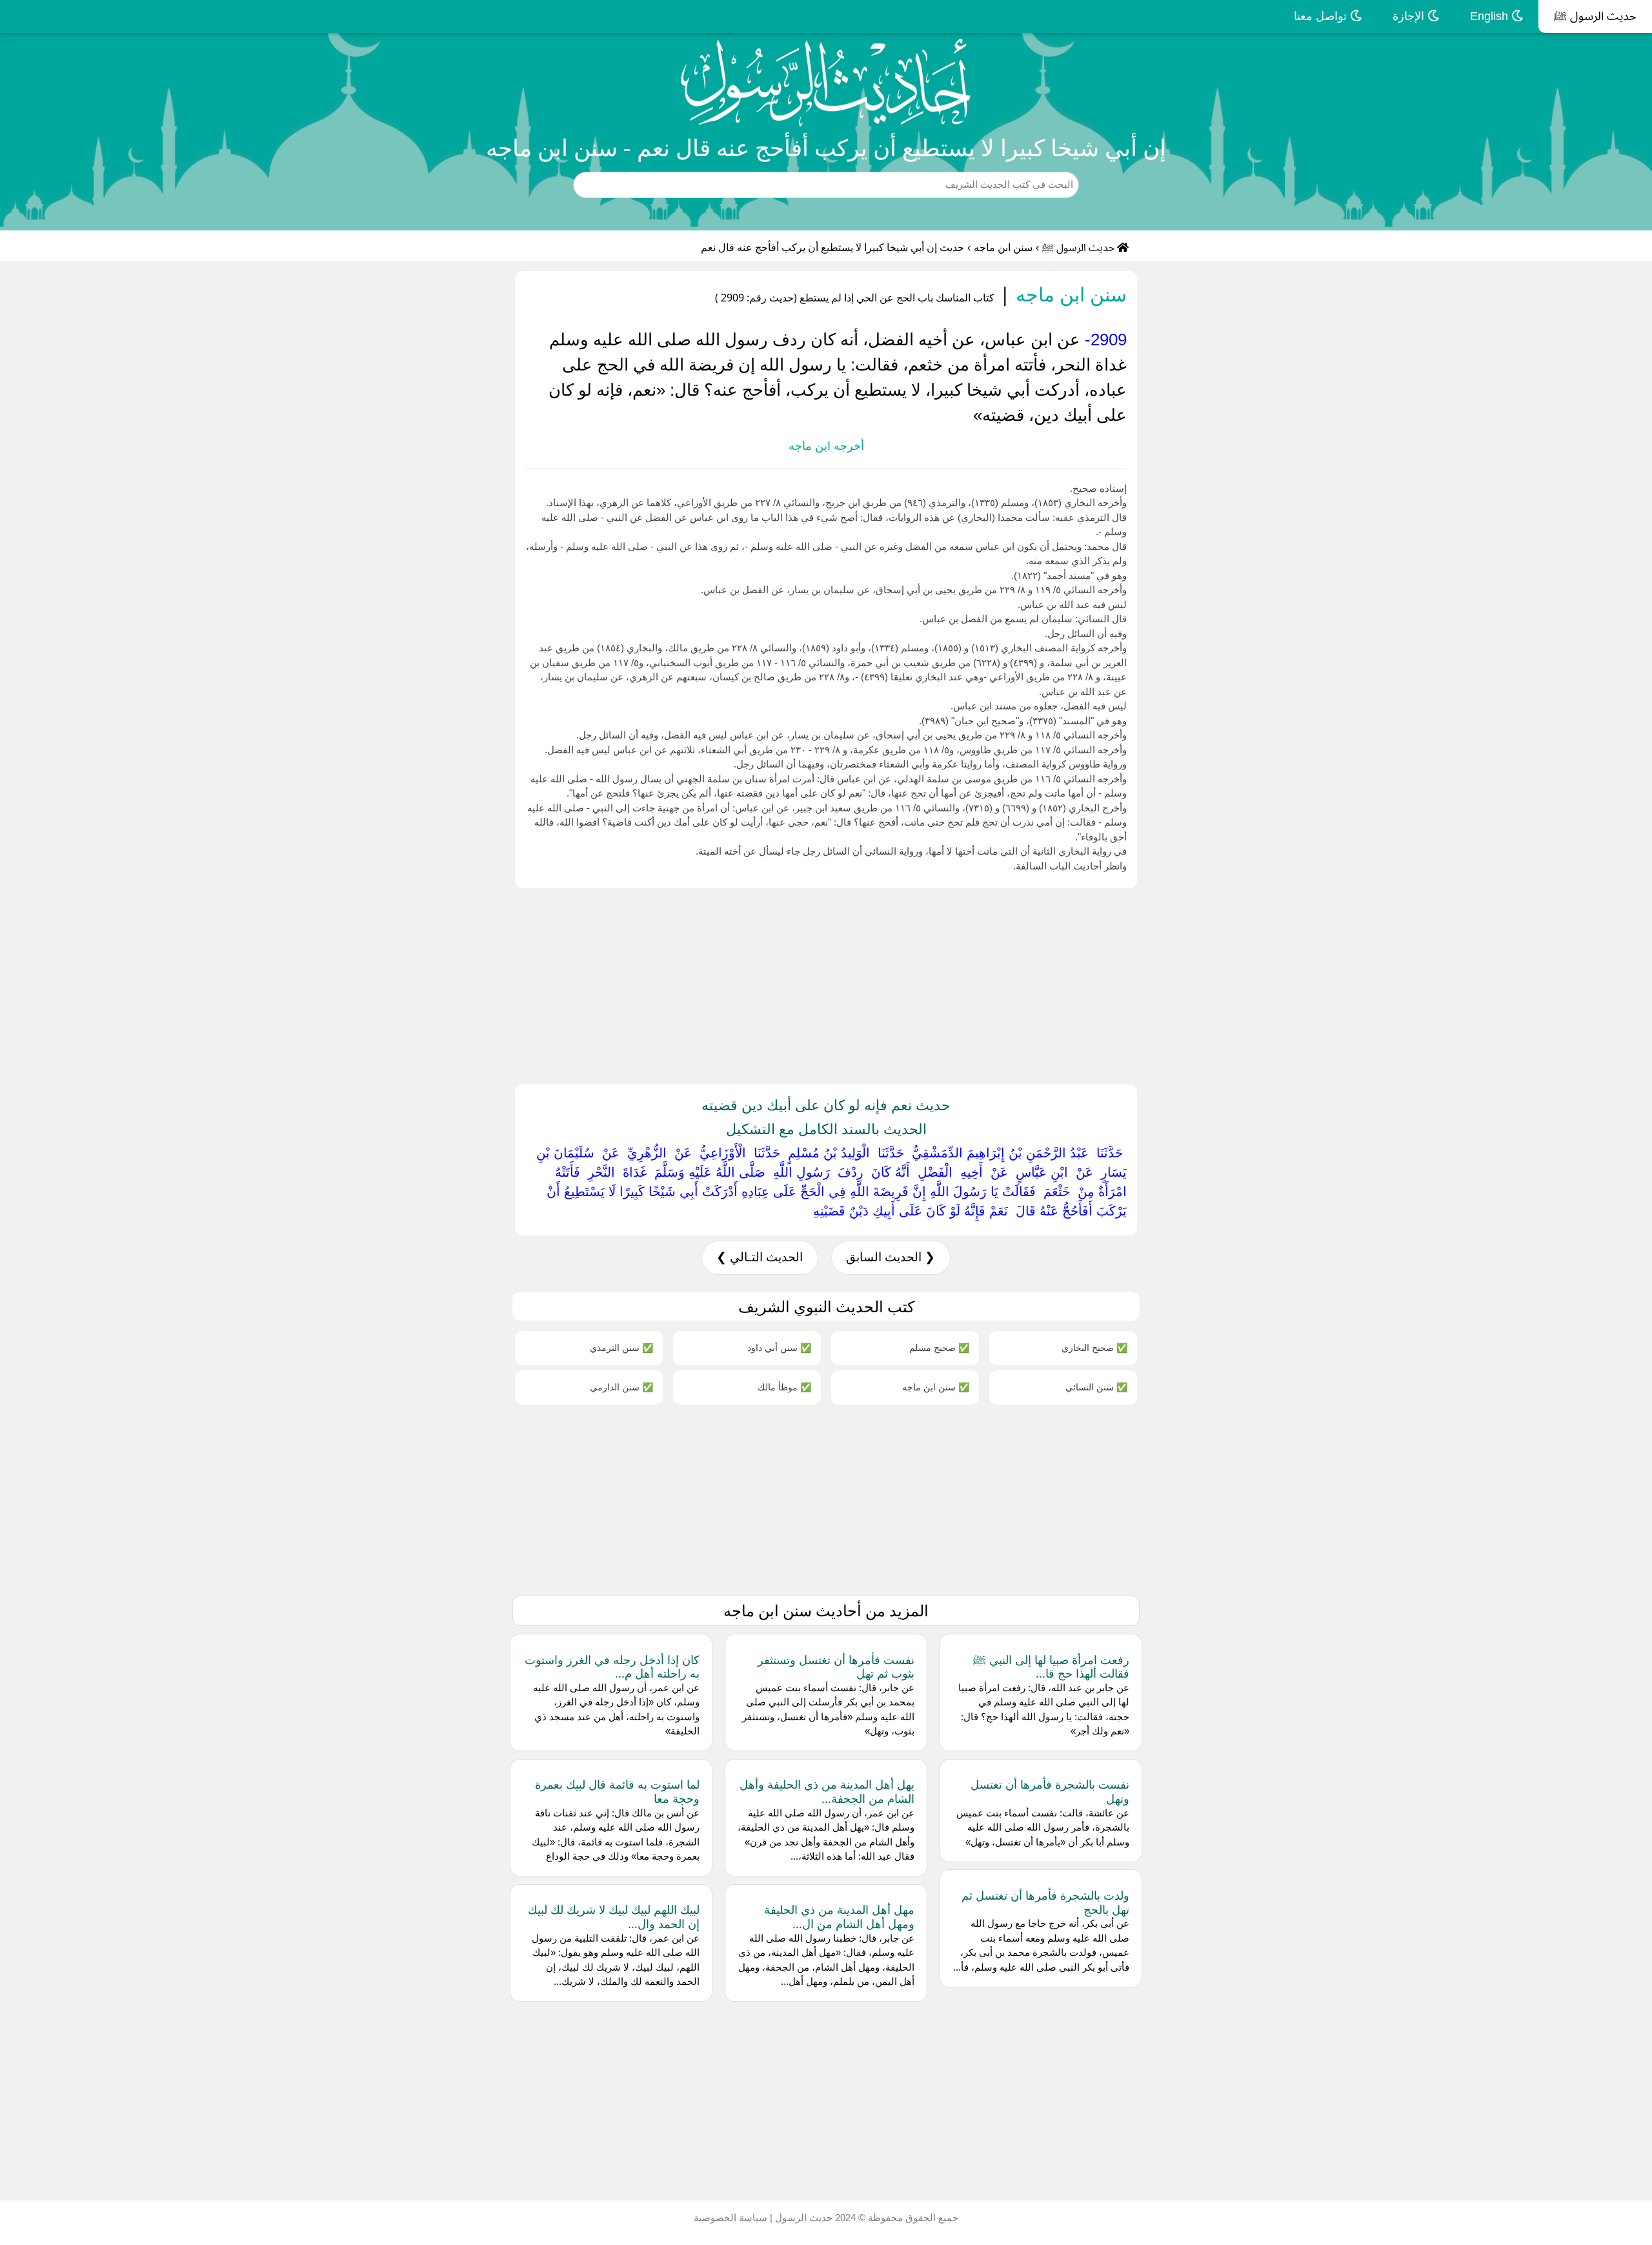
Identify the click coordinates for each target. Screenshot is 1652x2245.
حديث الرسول (802, 2218)
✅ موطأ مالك (784, 1387)
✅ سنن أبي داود (779, 1347)
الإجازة (1410, 16)
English (1491, 16)
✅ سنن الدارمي (621, 1387)
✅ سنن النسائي (1096, 1387)
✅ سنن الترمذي (621, 1347)
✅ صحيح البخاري (1094, 1347)
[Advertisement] (1265, 984)
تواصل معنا (1322, 16)
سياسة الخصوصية (730, 2218)
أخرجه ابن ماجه (826, 446)
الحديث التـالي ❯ (760, 1257)
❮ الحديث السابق (891, 1257)
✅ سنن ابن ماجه (936, 1387)
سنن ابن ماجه (1003, 248)
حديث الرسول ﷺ (1595, 16)
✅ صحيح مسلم (939, 1347)
